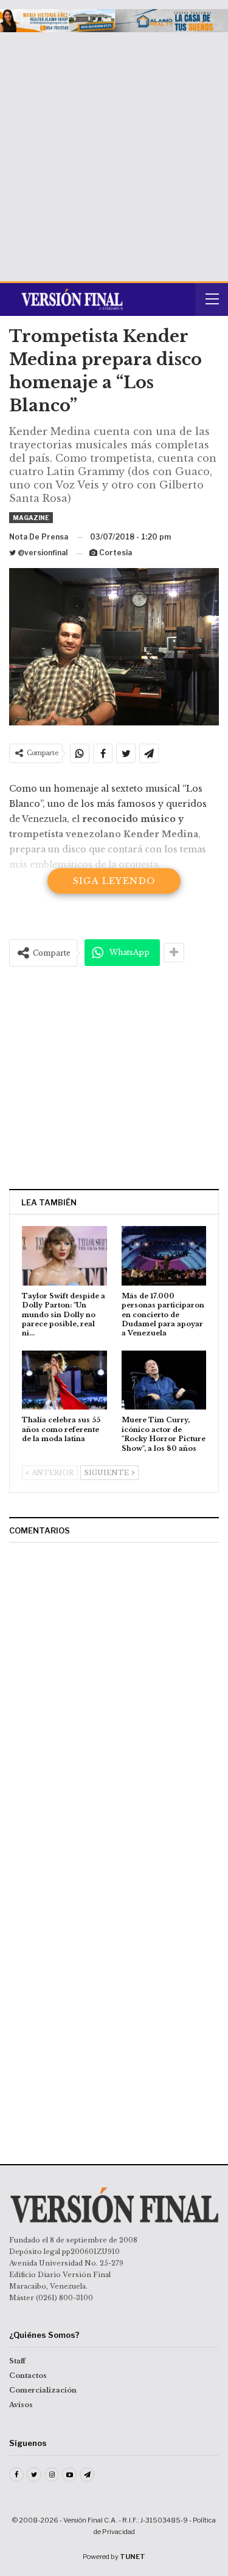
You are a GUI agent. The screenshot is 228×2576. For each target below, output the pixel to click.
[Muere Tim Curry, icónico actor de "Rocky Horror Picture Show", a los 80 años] (164, 1380)
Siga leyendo (114, 881)
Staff (17, 2361)
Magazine (31, 518)
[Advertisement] (114, 152)
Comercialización (43, 2390)
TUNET (133, 2557)
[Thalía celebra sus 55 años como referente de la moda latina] (64, 1380)
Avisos (21, 2405)
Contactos (28, 2376)
